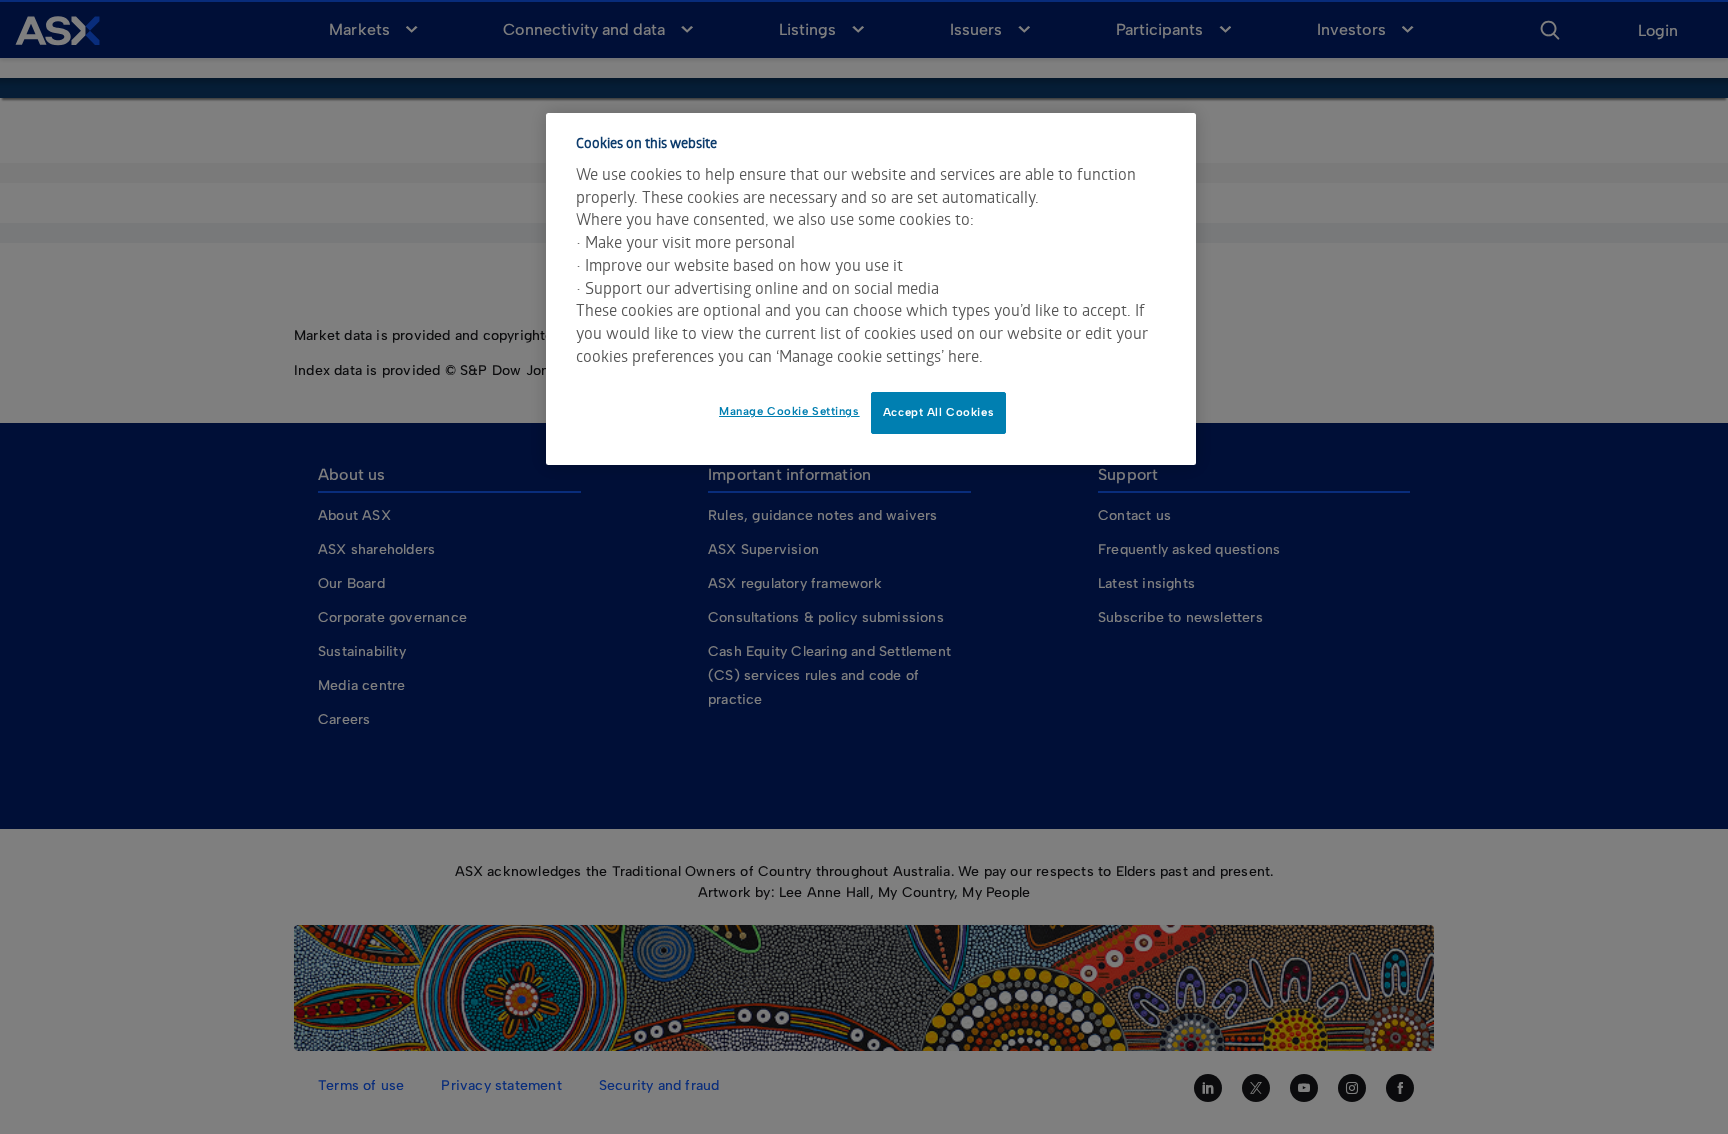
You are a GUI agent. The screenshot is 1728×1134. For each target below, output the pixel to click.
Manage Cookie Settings (789, 411)
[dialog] (871, 289)
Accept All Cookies (938, 412)
